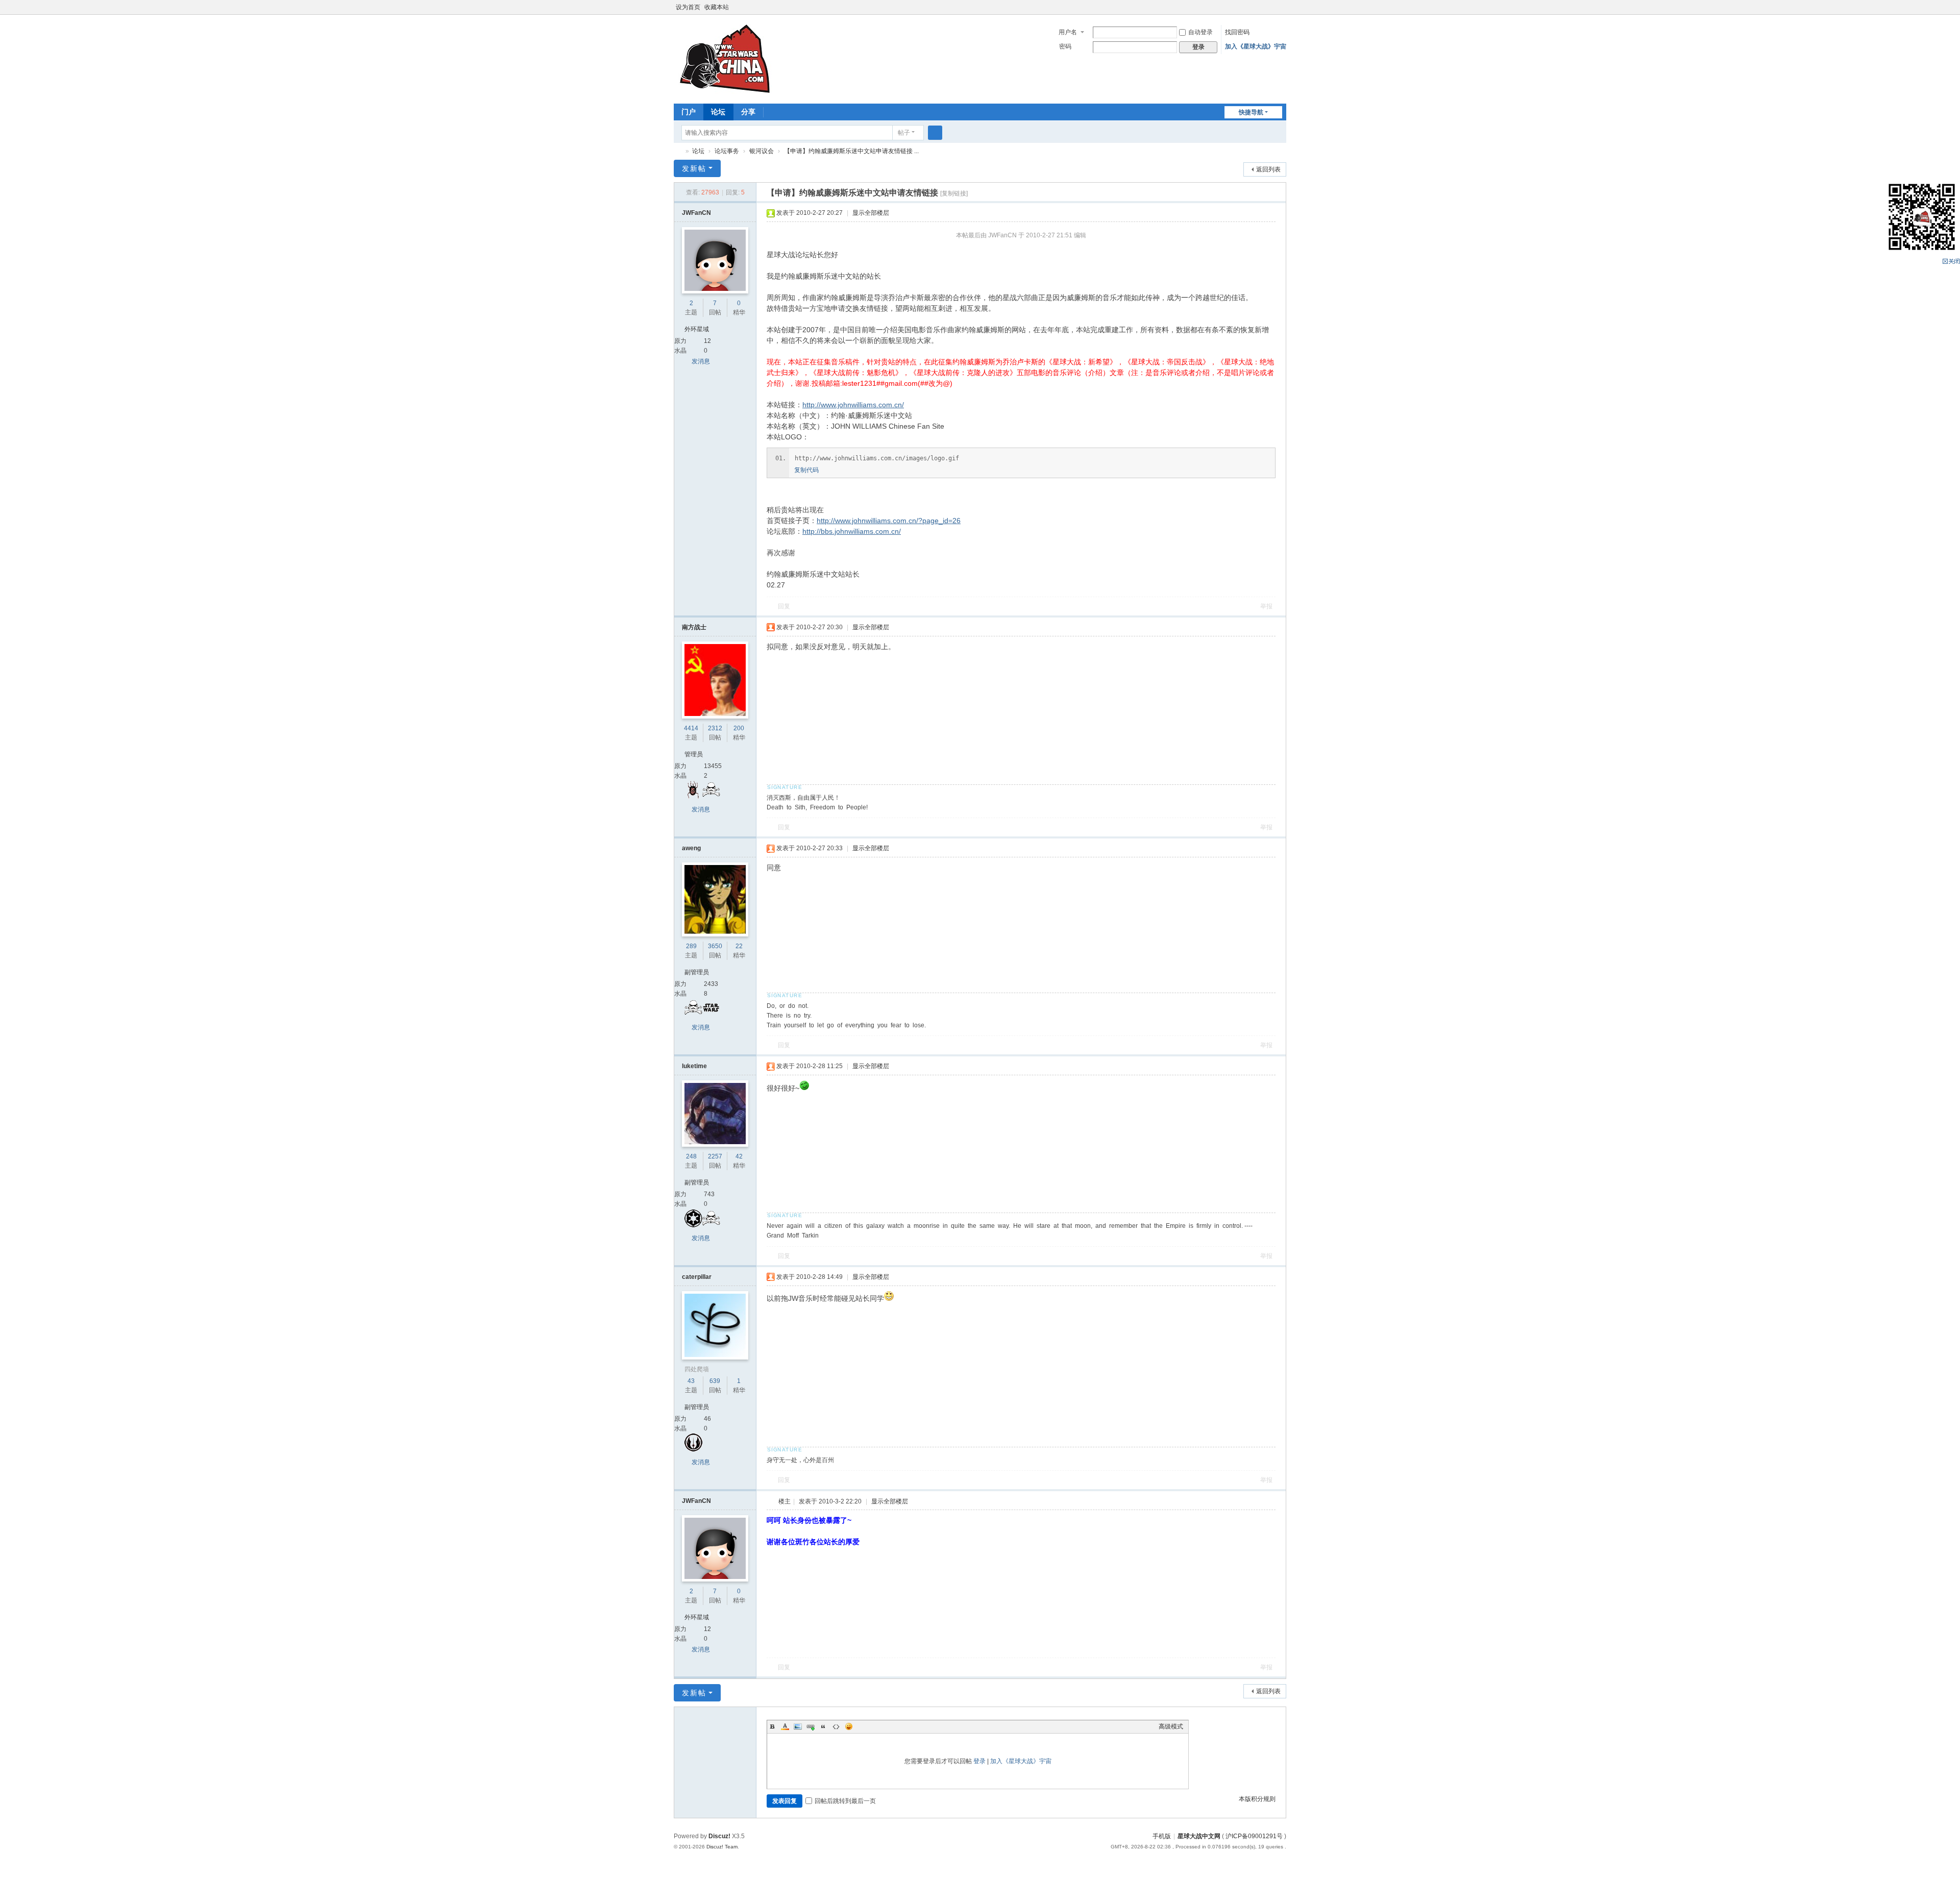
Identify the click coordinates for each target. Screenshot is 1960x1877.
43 (691, 1381)
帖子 (904, 133)
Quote (823, 1726)
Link (811, 1726)
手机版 (1162, 1836)
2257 (715, 1156)
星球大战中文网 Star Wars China (678, 151)
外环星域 (697, 329)
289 (691, 946)
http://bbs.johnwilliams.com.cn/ (852, 531)
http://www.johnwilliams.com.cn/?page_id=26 (889, 521)
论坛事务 (727, 151)
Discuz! (719, 1836)
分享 (748, 112)
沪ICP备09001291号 (1254, 1836)
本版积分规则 (1257, 1799)
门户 (689, 112)
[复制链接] (954, 193)
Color (785, 1726)
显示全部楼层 (871, 213)
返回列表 (1268, 169)
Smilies (849, 1726)
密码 (1065, 46)
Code (836, 1726)
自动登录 (1200, 32)
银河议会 (762, 151)
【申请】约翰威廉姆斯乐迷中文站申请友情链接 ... (851, 151)
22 (739, 946)
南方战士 (694, 627)
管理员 (694, 754)
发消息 (701, 361)
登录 (979, 1761)
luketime (694, 1066)
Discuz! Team (722, 1847)
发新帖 (694, 168)
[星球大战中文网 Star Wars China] (725, 58)
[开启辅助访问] (1272, 7)
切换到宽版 (1282, 11)
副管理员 (697, 972)
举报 (1266, 606)
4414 (691, 728)
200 (739, 728)
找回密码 (1237, 32)
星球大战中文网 (1199, 1836)
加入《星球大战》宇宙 (1256, 46)
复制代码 (806, 470)
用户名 (1068, 32)
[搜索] (935, 133)
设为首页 (688, 7)
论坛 (718, 112)
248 (691, 1156)
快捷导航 (1251, 112)
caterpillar (697, 1277)
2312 (715, 728)
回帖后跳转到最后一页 (845, 1801)
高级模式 (1171, 1726)
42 (739, 1156)
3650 (715, 946)
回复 (784, 606)
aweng (691, 848)
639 (715, 1381)
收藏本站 (717, 7)
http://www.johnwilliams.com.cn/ (853, 405)
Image (798, 1726)
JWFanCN (696, 213)
